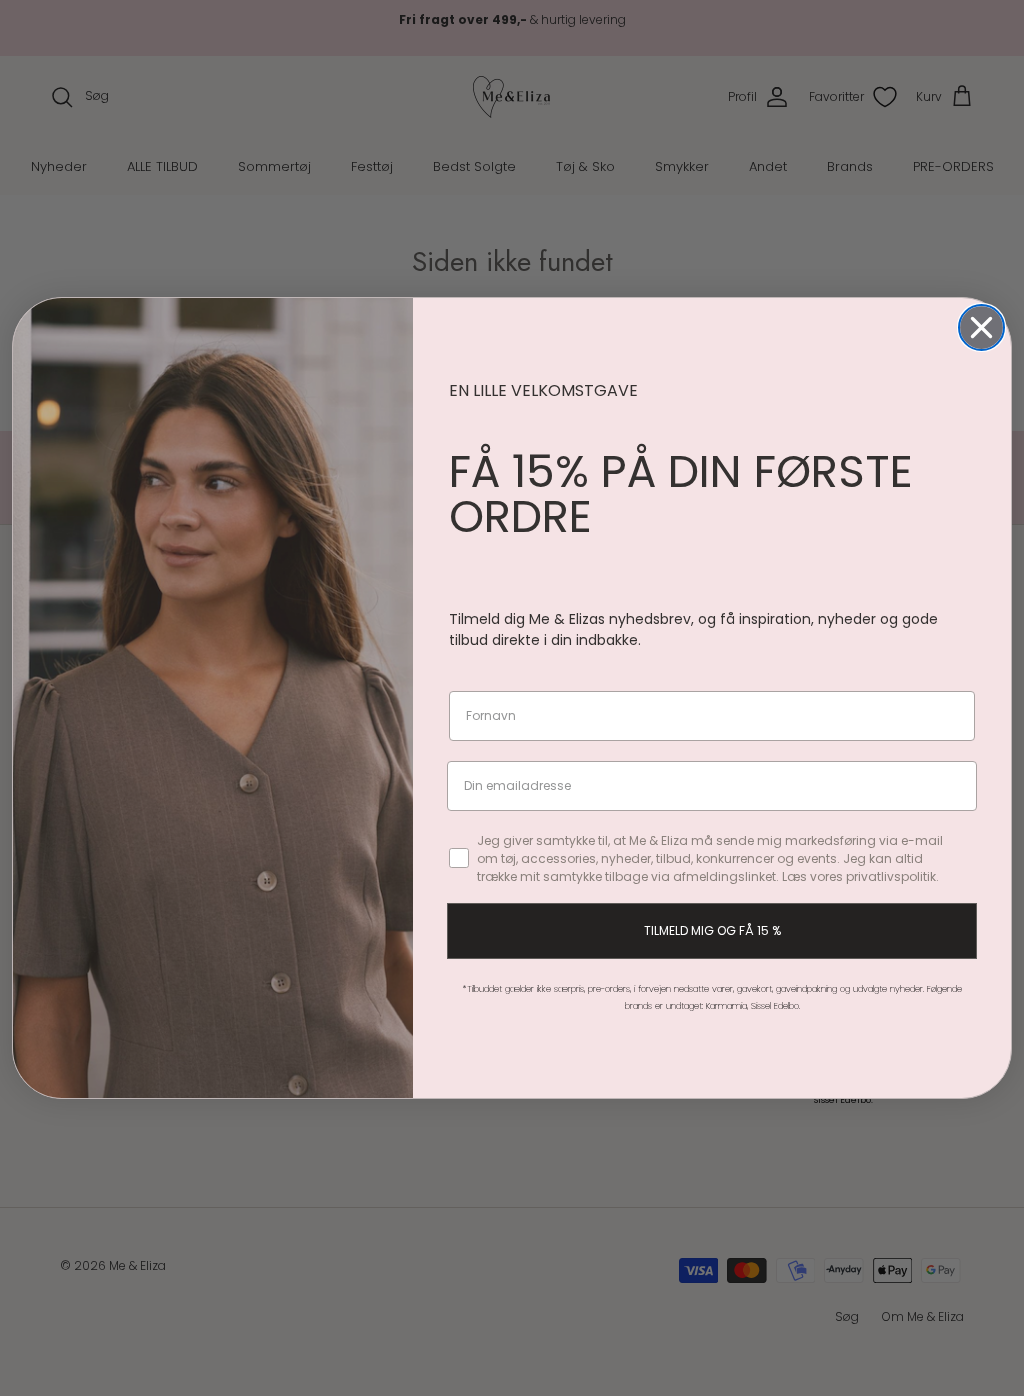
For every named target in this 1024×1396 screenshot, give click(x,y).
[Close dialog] (981, 327)
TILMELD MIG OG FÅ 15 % (712, 930)
